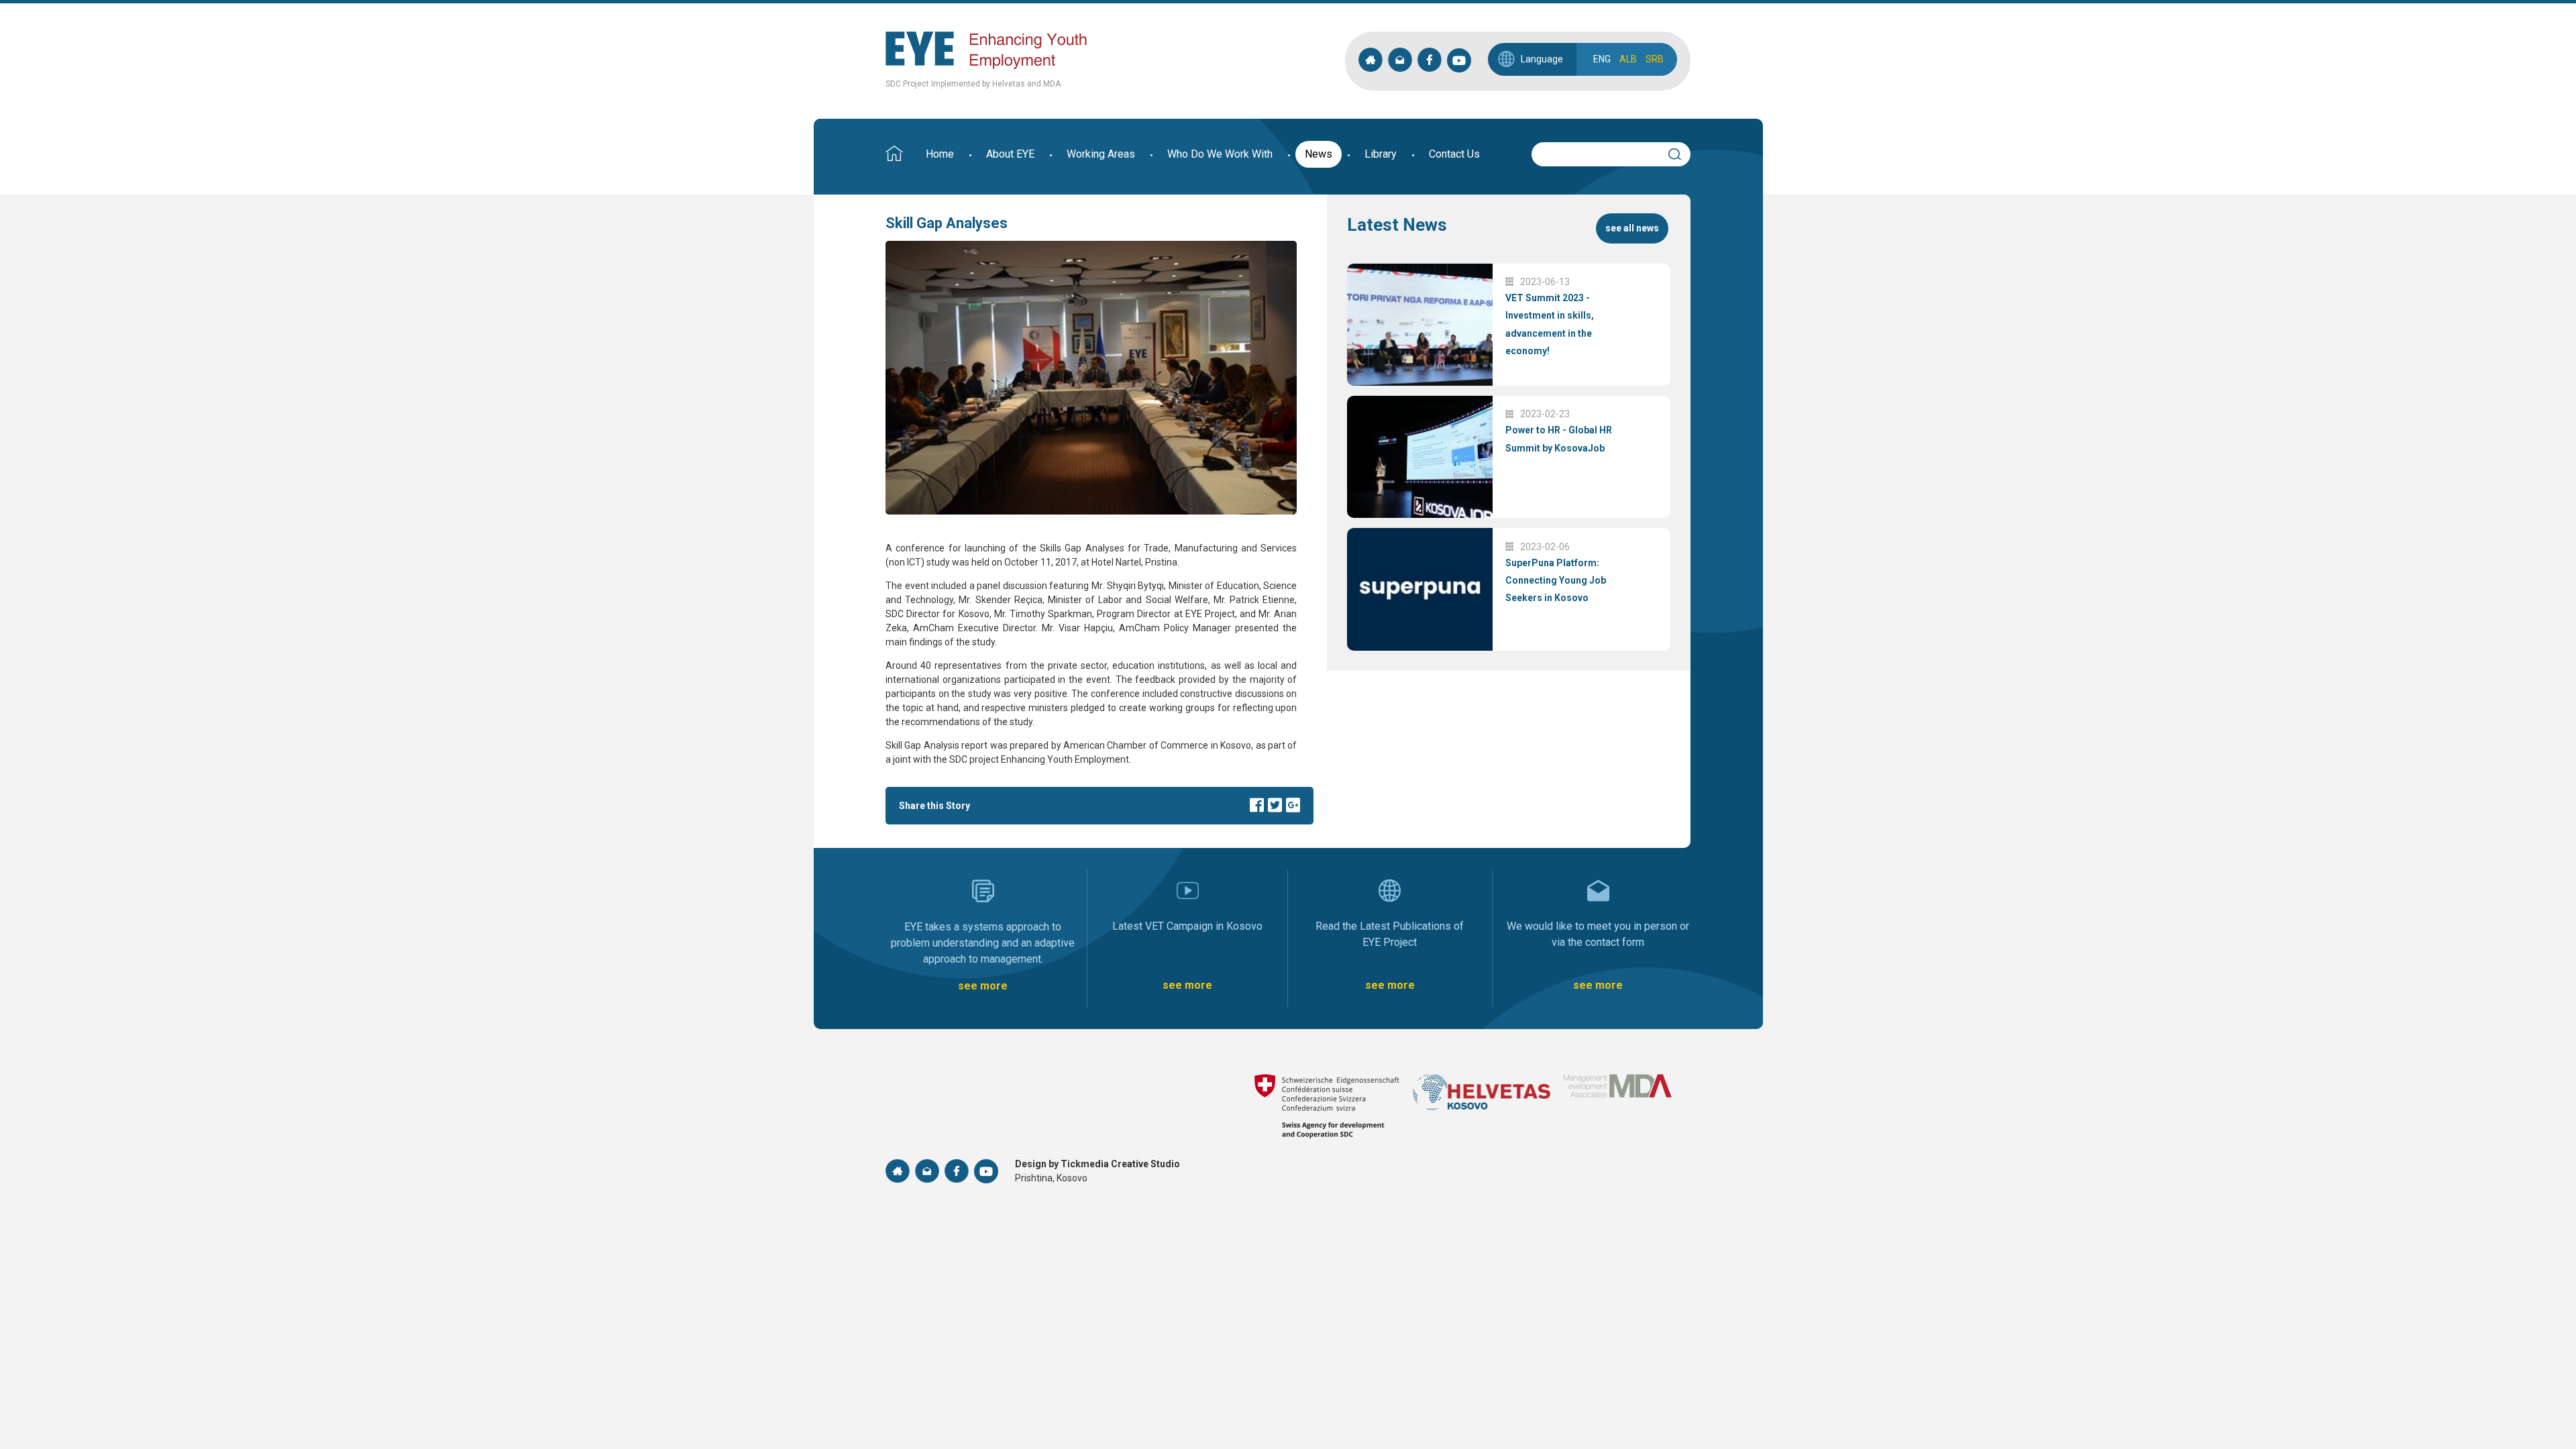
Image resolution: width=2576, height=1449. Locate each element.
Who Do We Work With (1220, 154)
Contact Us (1454, 154)
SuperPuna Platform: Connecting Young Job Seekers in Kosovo (1556, 581)
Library (1381, 154)
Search (1681, 152)
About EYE (1010, 154)
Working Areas (1101, 154)
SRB (1655, 59)
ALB (1628, 59)
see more (983, 986)
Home (940, 154)
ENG (1602, 59)
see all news (1632, 228)
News (1319, 154)
